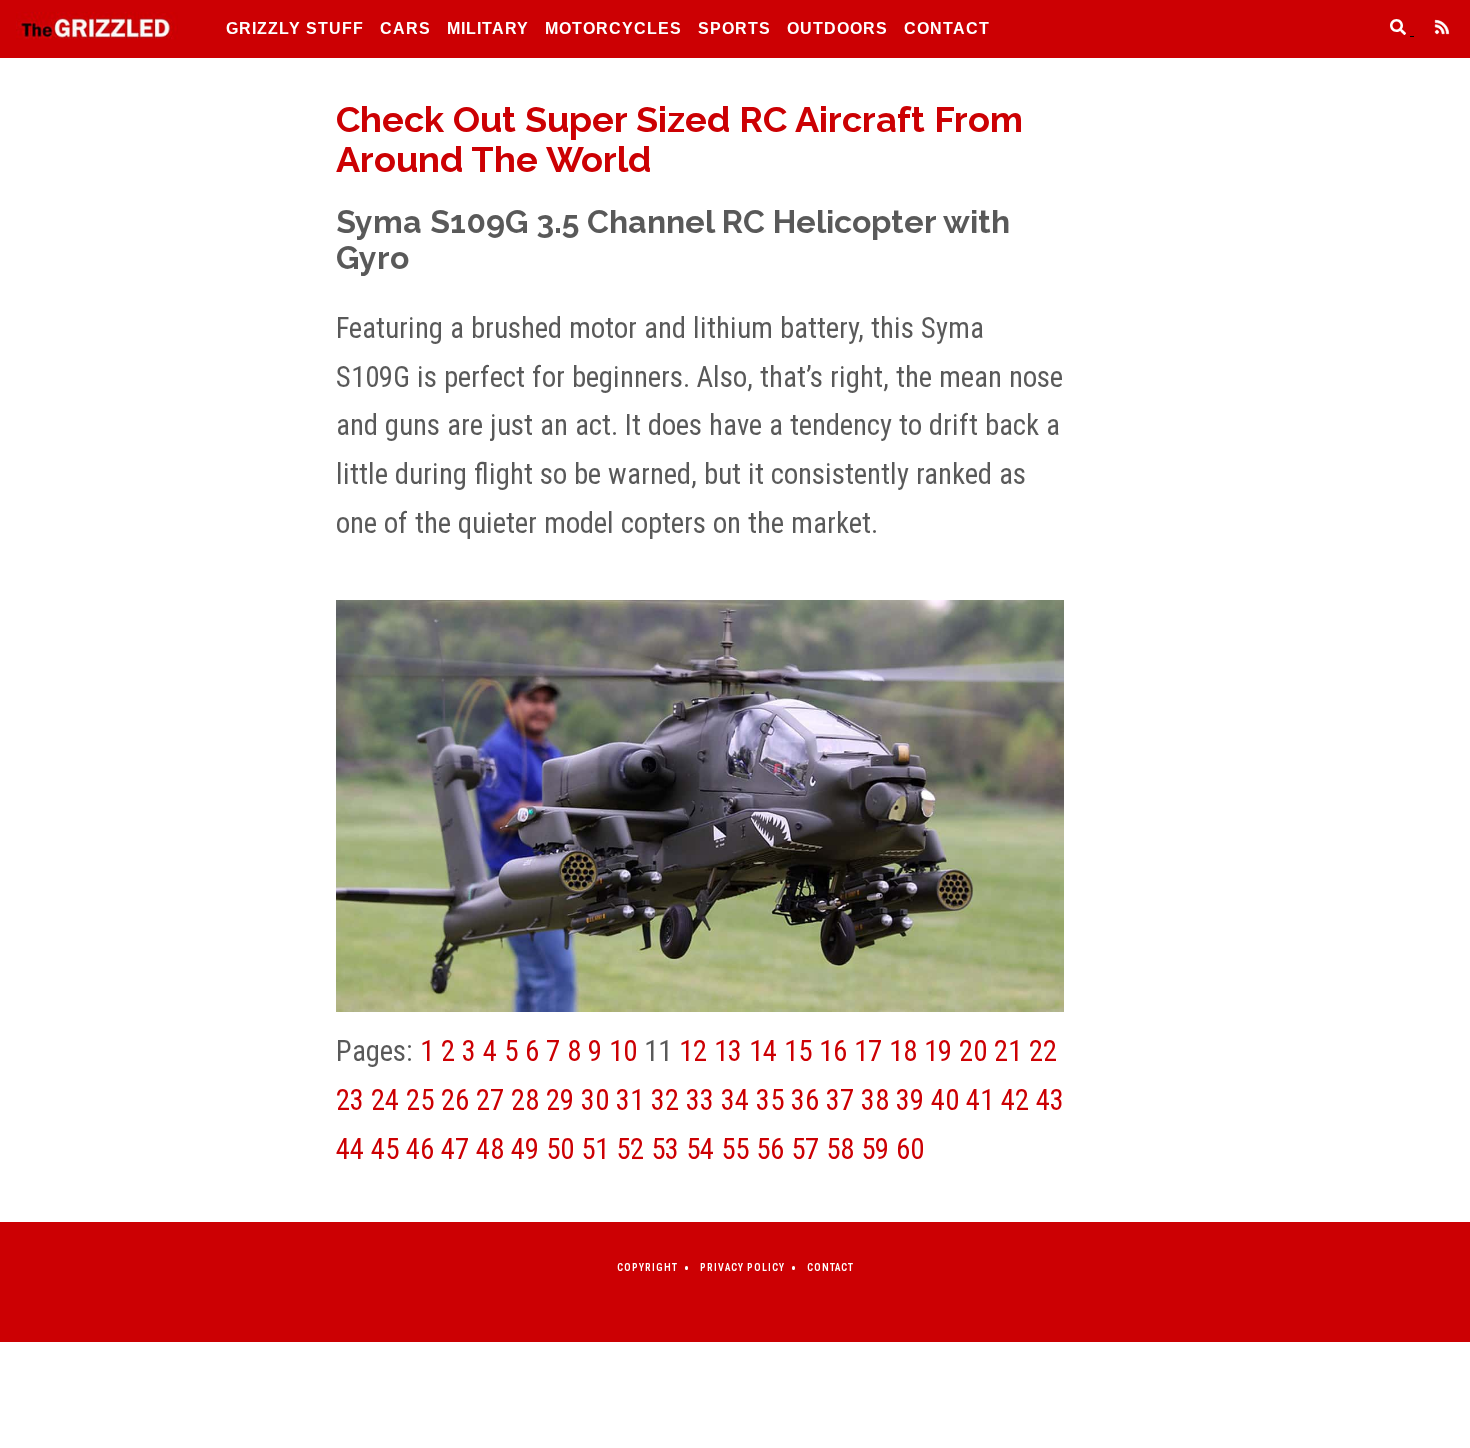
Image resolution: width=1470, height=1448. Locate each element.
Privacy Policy (742, 1267)
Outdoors (837, 28)
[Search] (1392, 29)
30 (595, 1100)
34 (735, 1100)
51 (595, 1149)
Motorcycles (613, 28)
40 (945, 1100)
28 (525, 1100)
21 (1008, 1051)
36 (805, 1100)
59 (875, 1149)
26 (455, 1100)
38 (875, 1100)
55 (735, 1149)
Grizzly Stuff (295, 28)
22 (1043, 1051)
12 (693, 1051)
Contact (947, 28)
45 (385, 1149)
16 (833, 1051)
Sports (734, 28)
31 (630, 1100)
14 (763, 1051)
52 (630, 1149)
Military (488, 28)
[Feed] (1434, 29)
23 (350, 1100)
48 (490, 1149)
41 (980, 1100)
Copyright (647, 1267)
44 (350, 1149)
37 (840, 1100)
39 (910, 1100)
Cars (405, 28)
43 (1050, 1100)
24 (385, 1100)
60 (910, 1149)
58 (840, 1149)
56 (770, 1149)
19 (938, 1051)
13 (728, 1051)
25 (420, 1100)
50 (560, 1149)
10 (623, 1051)
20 (973, 1051)
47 (455, 1149)
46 (420, 1149)
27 (490, 1100)
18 (903, 1051)
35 (770, 1100)
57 (805, 1149)
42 (1015, 1100)
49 (525, 1149)
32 (665, 1100)
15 (798, 1051)
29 (560, 1100)
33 (700, 1100)
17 (868, 1051)
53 (665, 1149)
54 (700, 1149)
